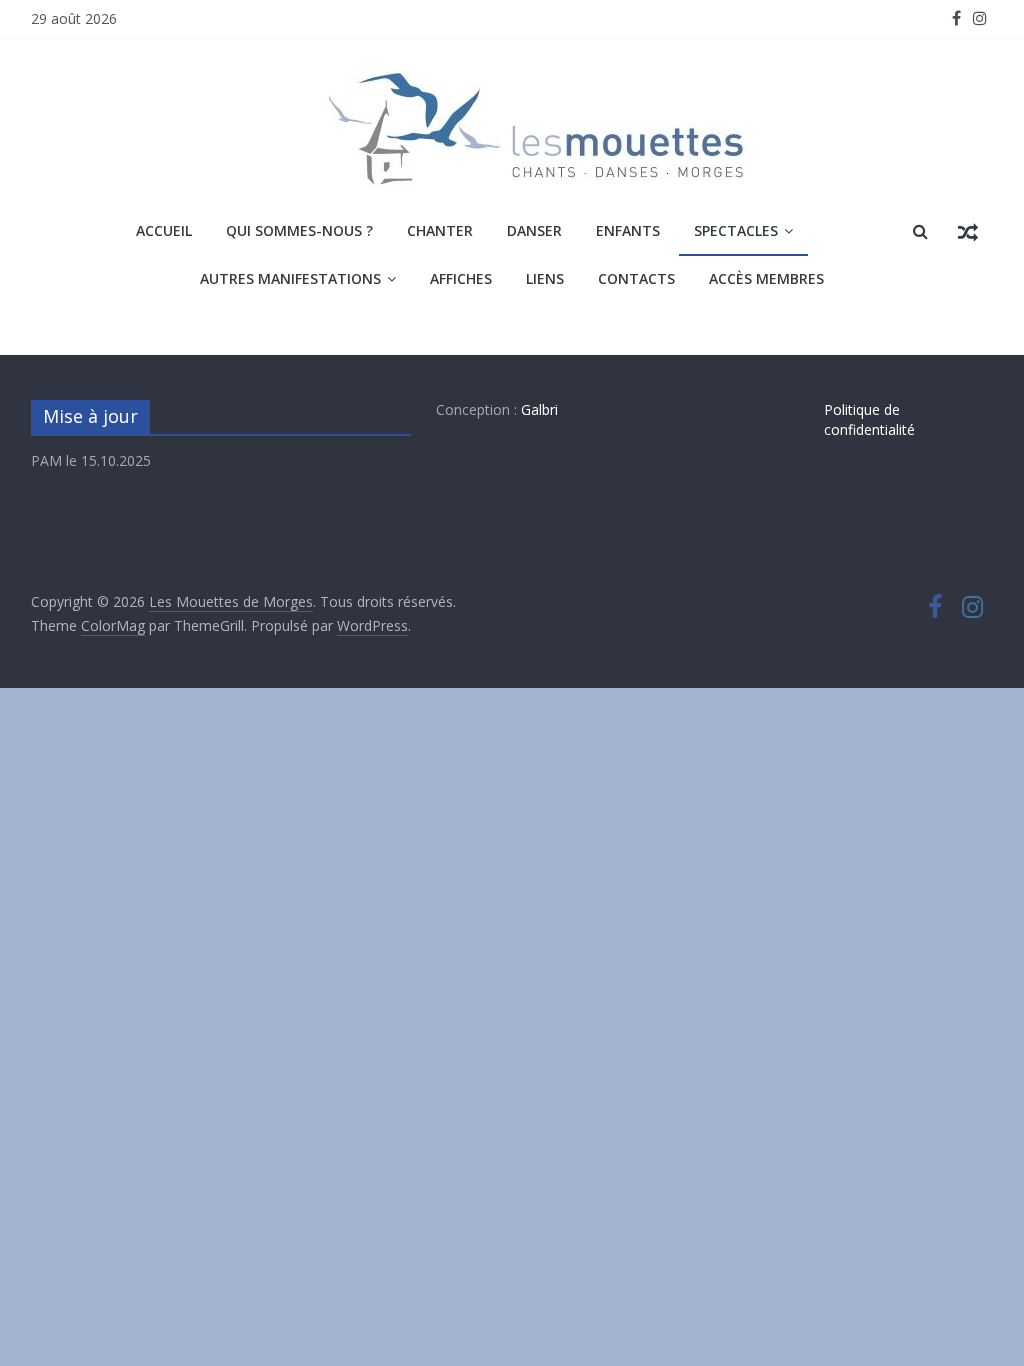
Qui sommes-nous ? (299, 230)
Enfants (628, 230)
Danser (534, 230)
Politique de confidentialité (869, 419)
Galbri (539, 409)
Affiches (461, 278)
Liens (545, 278)
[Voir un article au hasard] (968, 231)
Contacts (636, 278)
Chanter (440, 230)
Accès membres (766, 278)
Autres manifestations (290, 278)
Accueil (164, 230)
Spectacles (736, 230)
